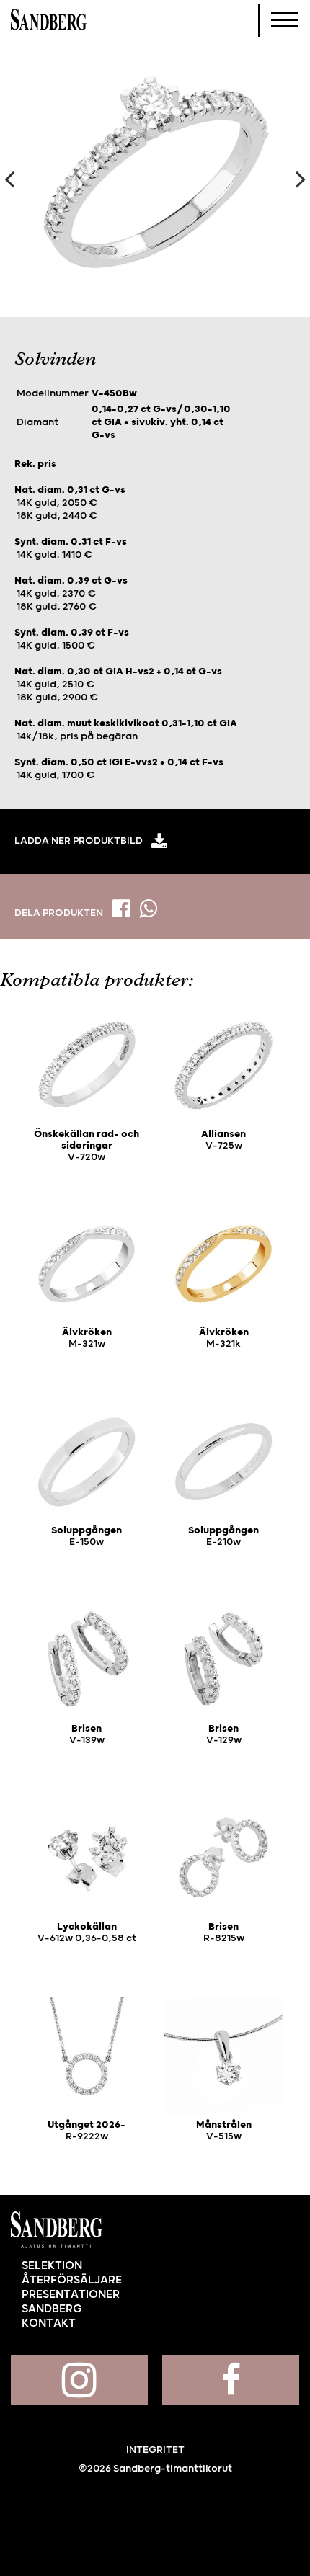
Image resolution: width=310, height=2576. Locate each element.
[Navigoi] (285, 20)
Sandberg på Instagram (79, 2380)
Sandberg (49, 20)
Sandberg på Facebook (231, 2380)
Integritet (155, 2450)
